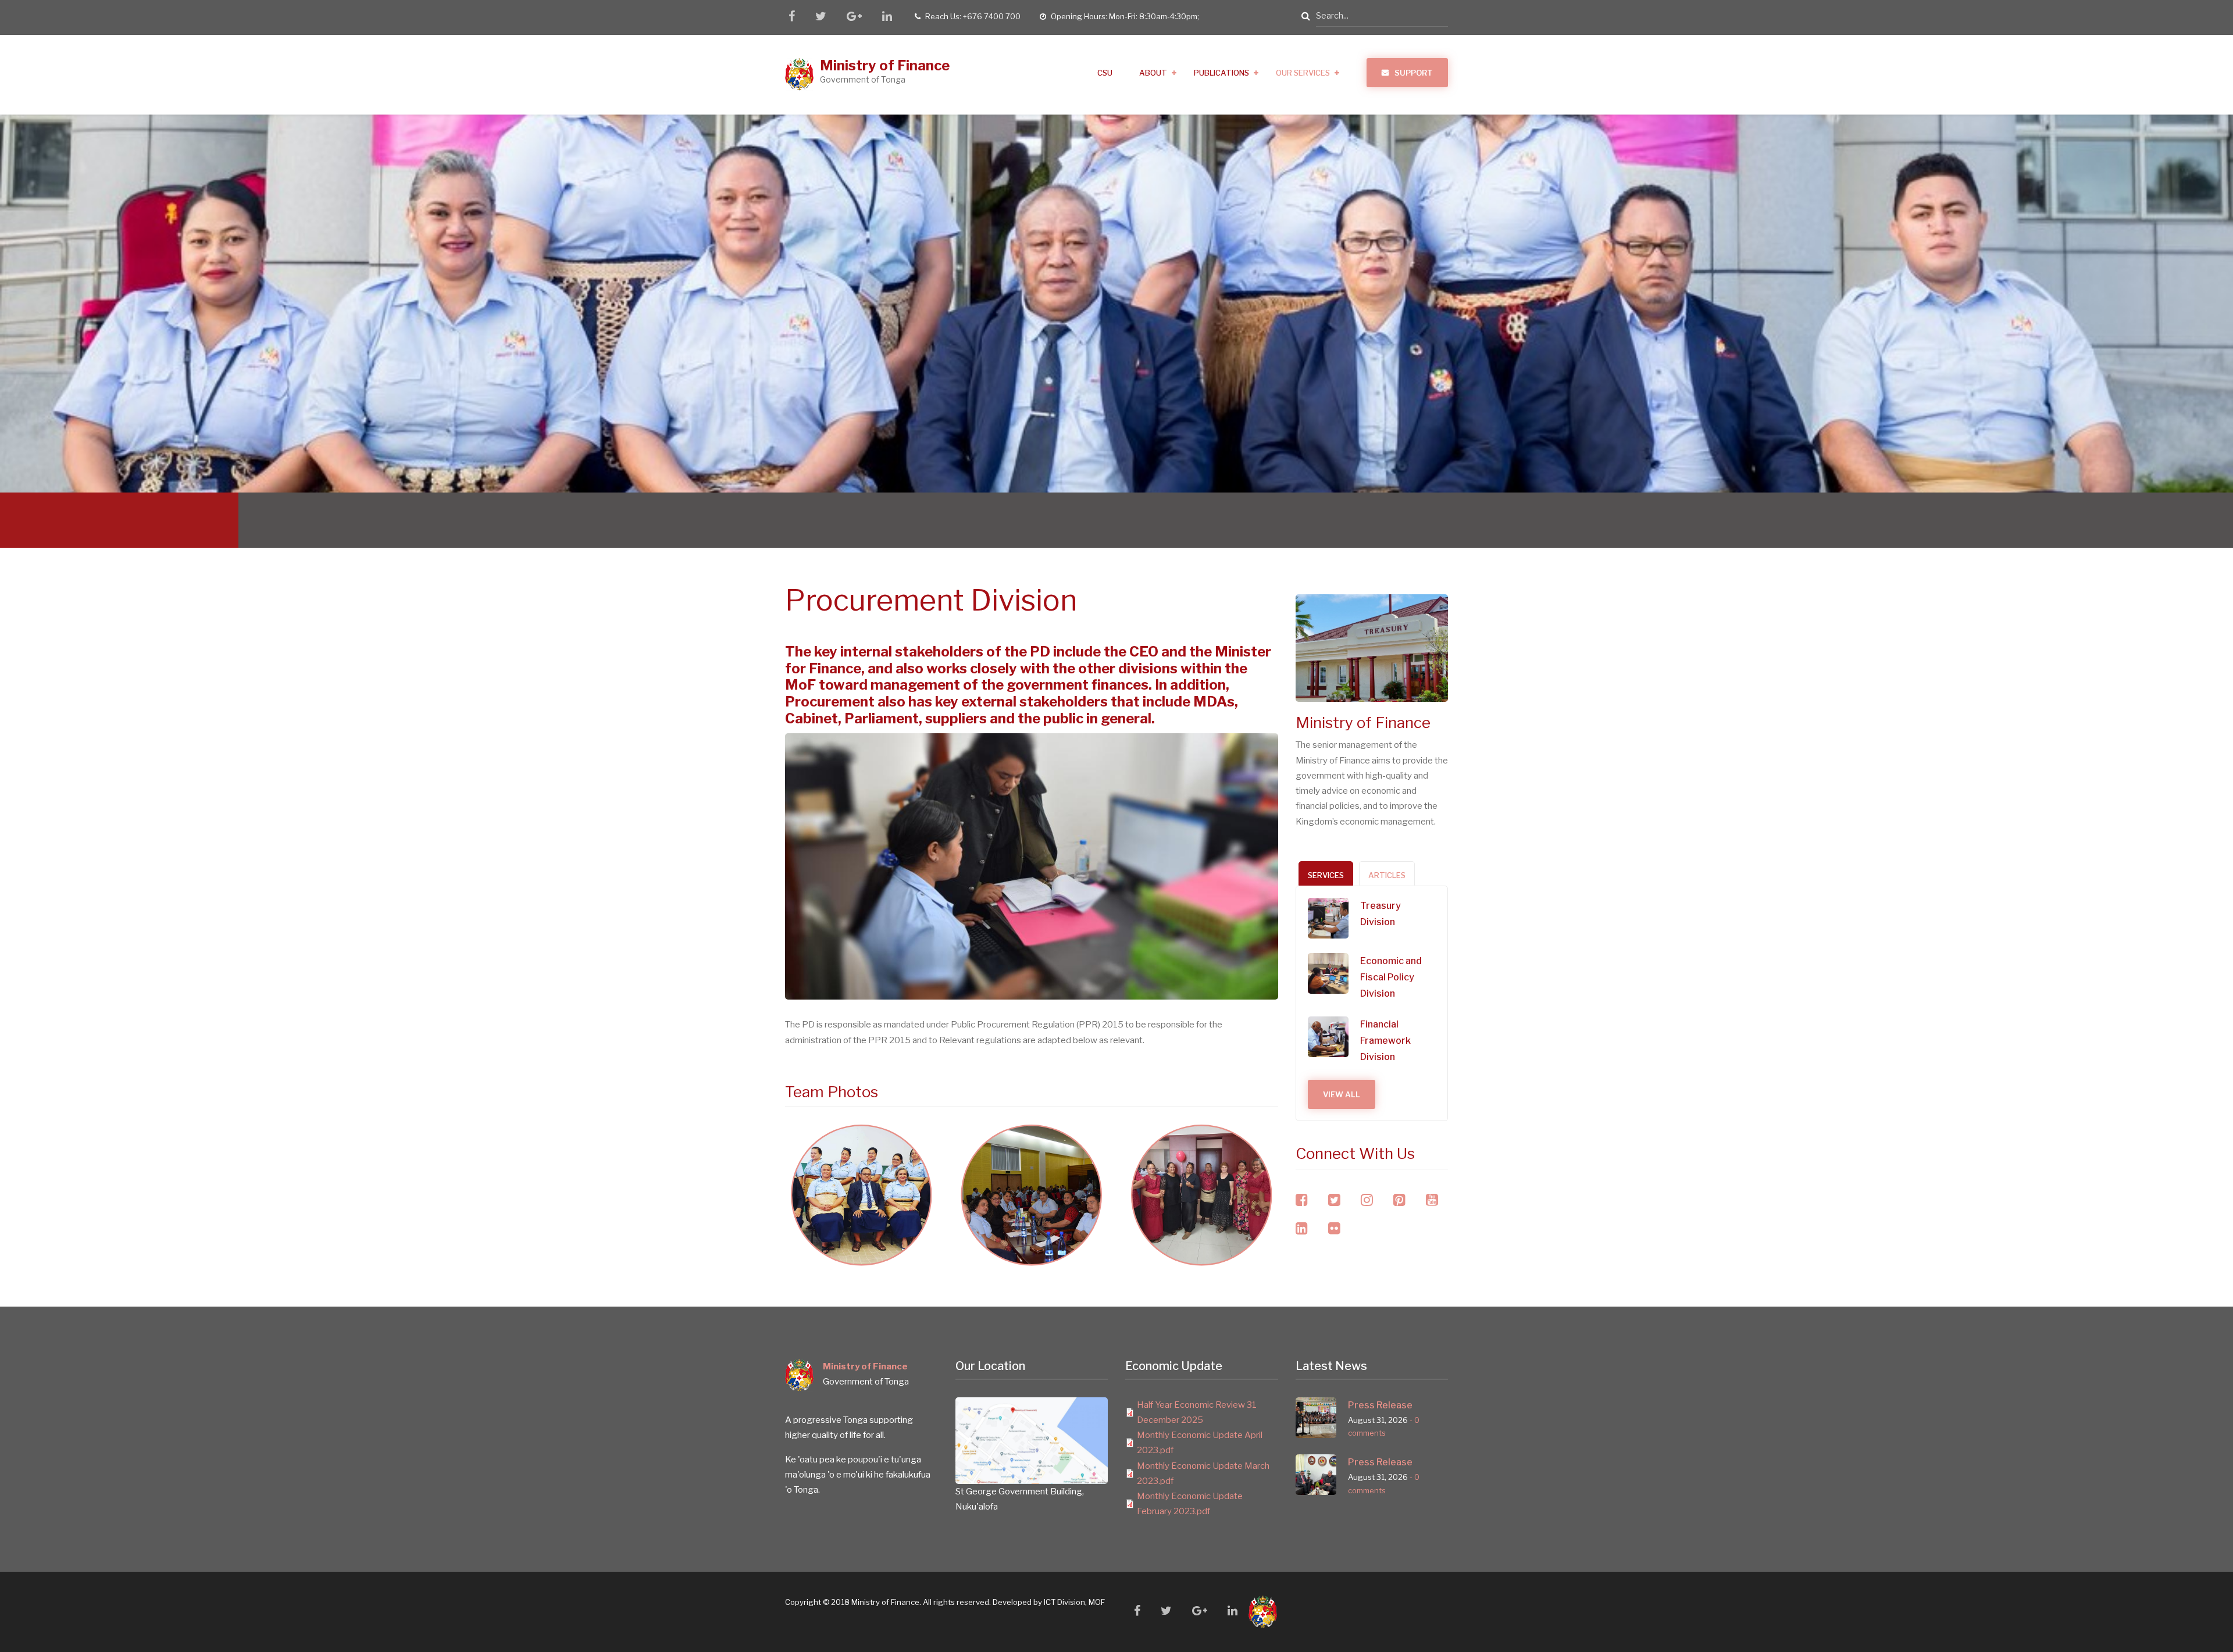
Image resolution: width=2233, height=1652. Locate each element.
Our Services (1303, 73)
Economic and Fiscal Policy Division (1391, 977)
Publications (1221, 73)
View (862, 1228)
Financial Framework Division (1385, 1041)
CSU (1105, 73)
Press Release (1380, 1405)
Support (1414, 73)
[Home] (800, 74)
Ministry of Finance (885, 65)
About (1153, 73)
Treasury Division (1381, 914)
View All (1342, 1094)
